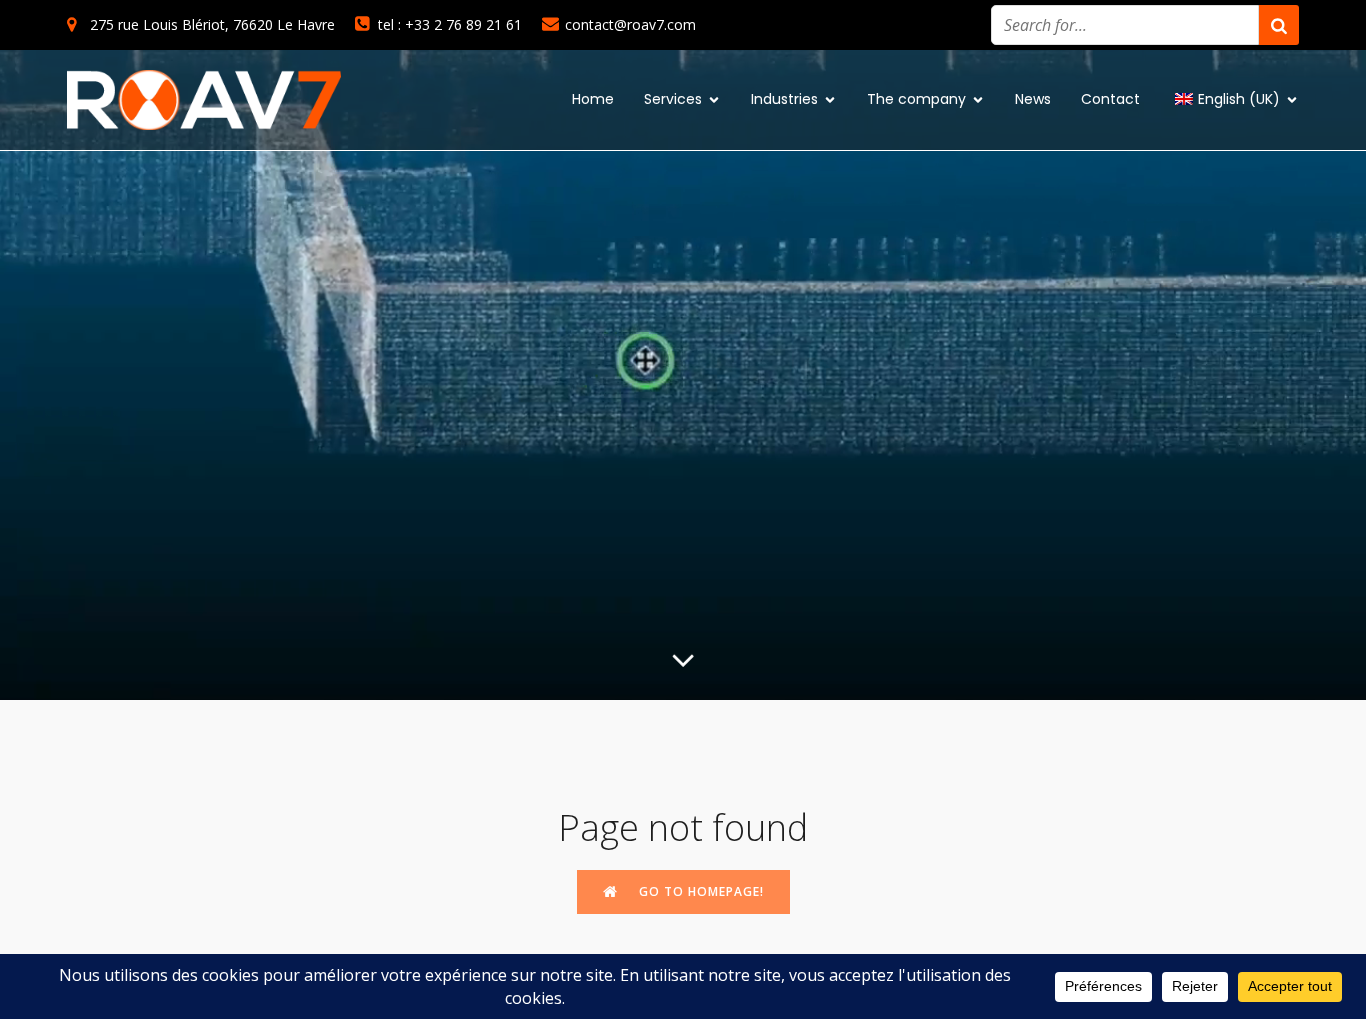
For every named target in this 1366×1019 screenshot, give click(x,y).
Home (593, 99)
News (1033, 99)
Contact (1110, 99)
